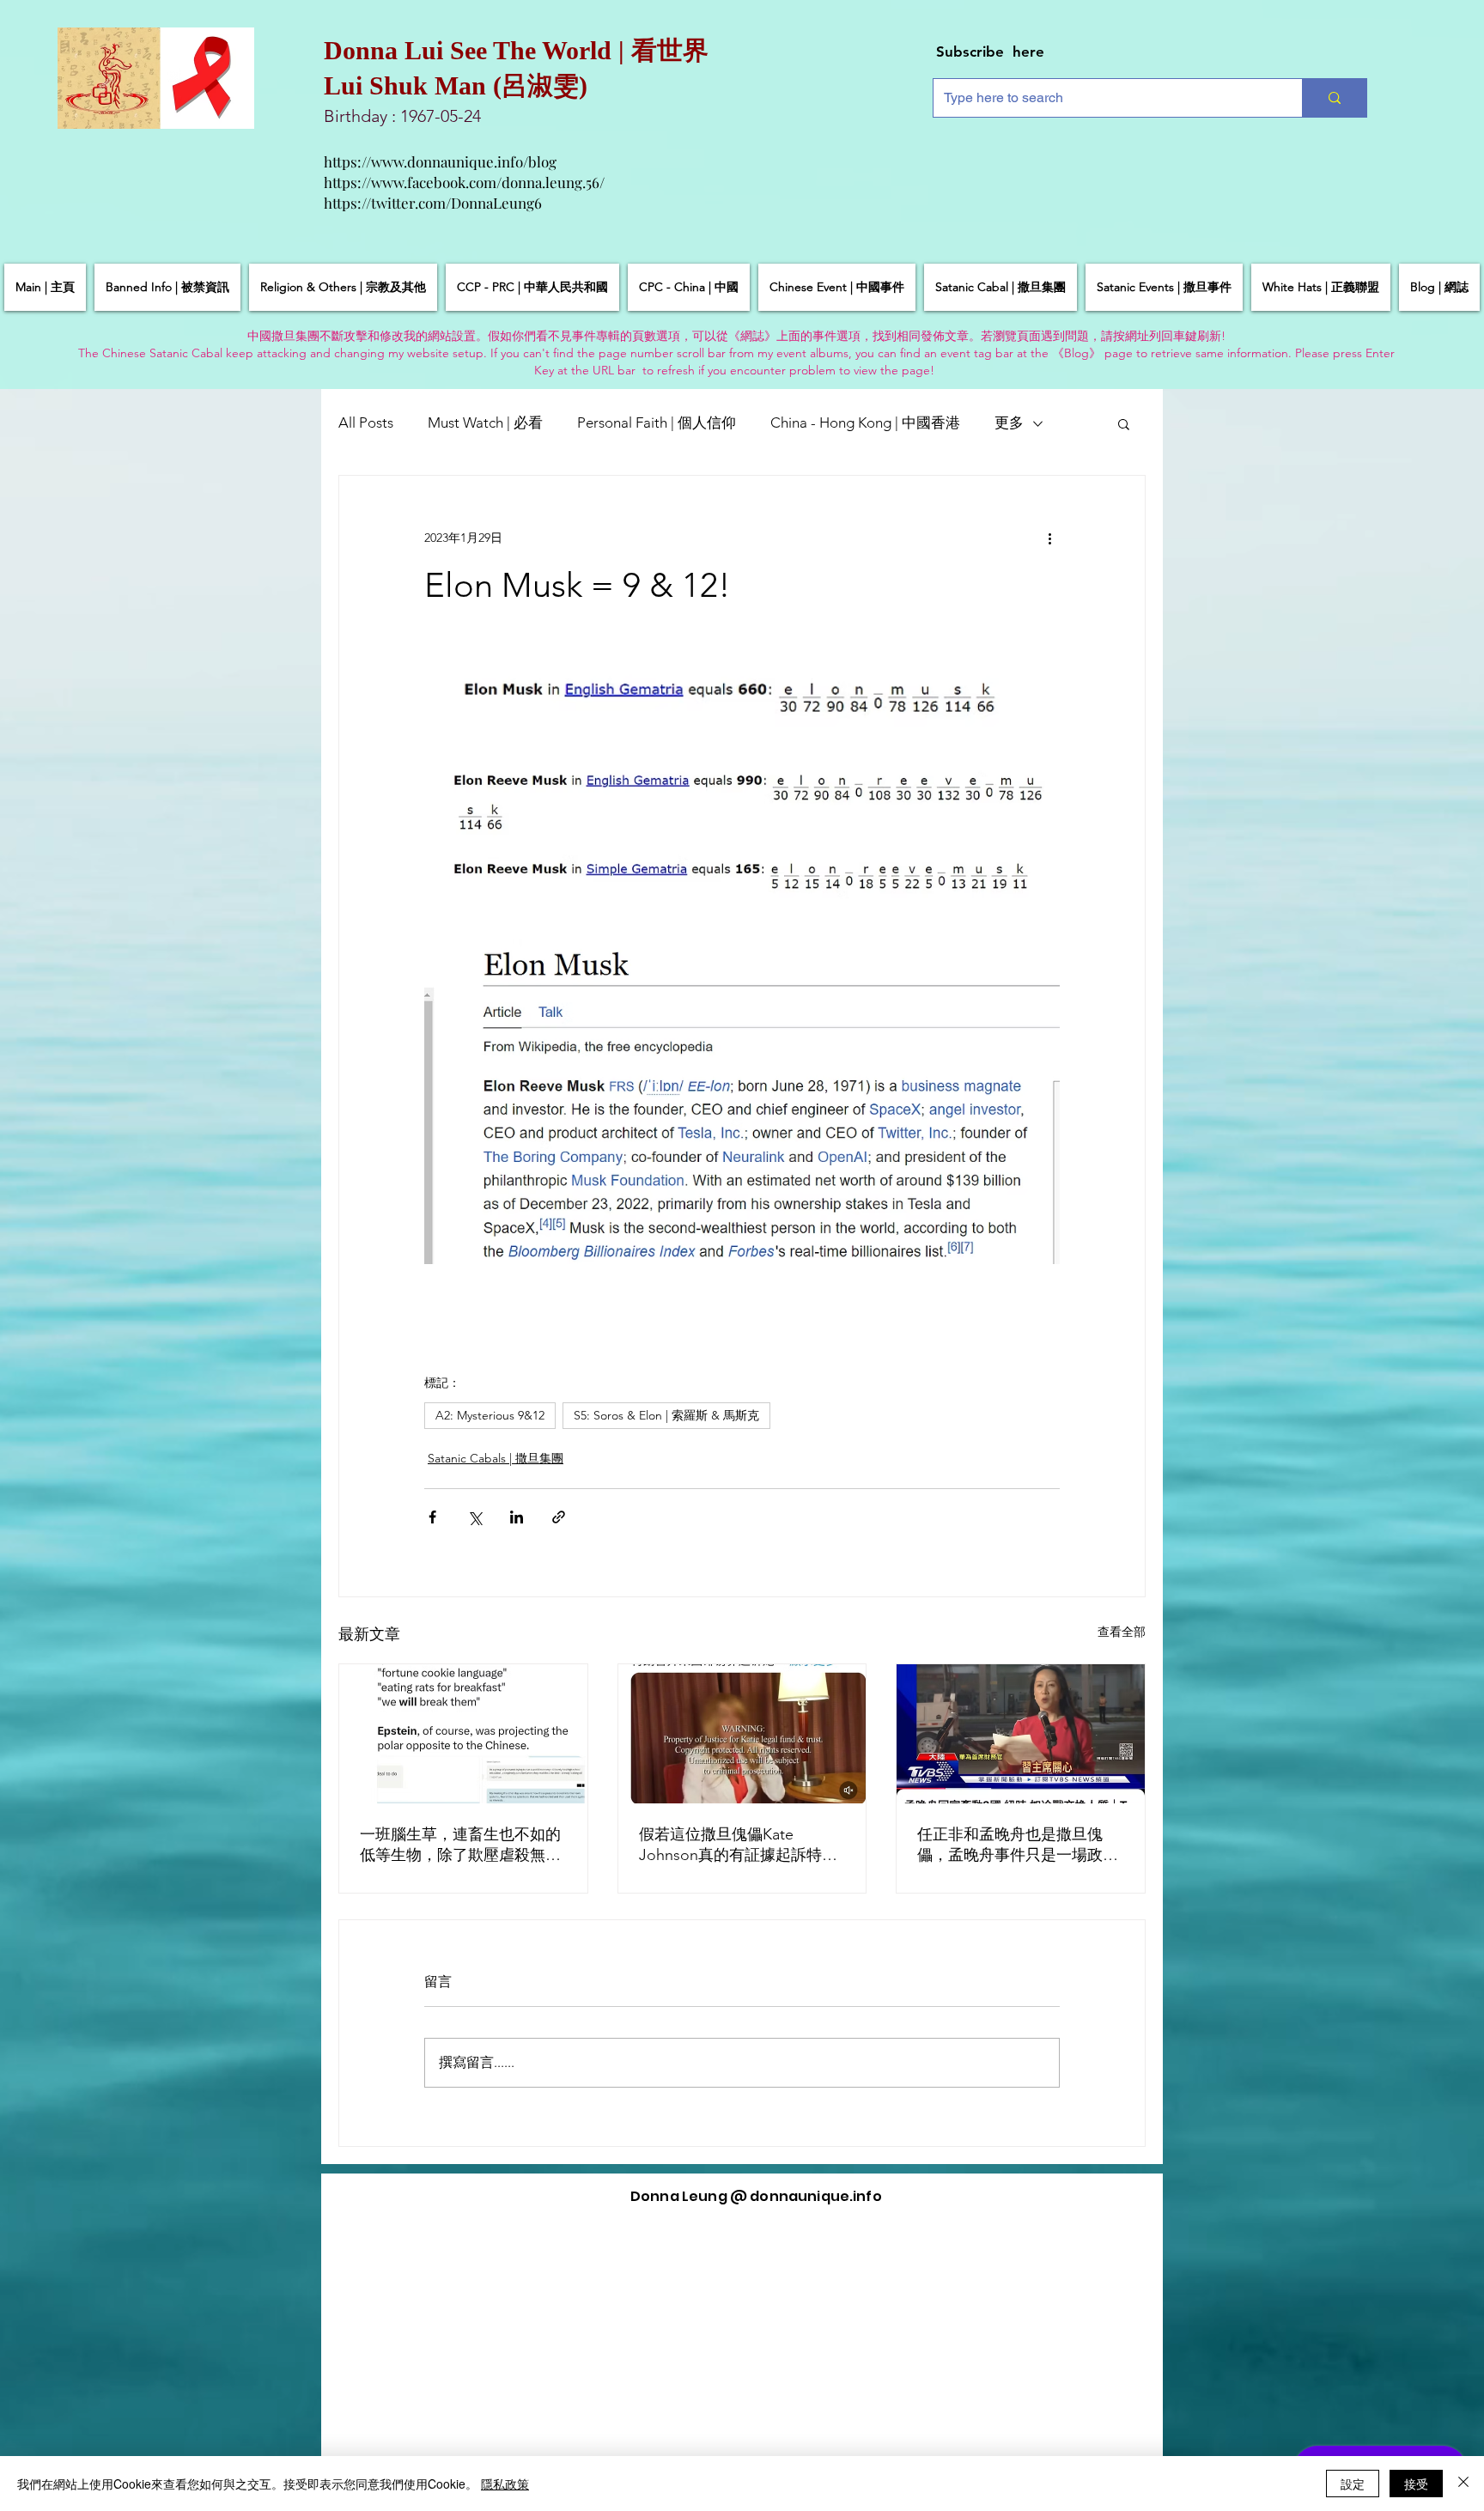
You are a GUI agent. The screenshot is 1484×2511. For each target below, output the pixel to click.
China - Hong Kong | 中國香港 (865, 423)
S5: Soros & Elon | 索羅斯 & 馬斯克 (666, 1415)
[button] (1124, 423)
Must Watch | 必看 (485, 423)
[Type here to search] (1334, 98)
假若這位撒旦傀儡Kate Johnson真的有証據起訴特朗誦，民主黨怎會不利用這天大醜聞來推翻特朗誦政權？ (739, 1845)
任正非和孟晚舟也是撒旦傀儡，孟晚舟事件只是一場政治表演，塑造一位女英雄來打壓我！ (1018, 1845)
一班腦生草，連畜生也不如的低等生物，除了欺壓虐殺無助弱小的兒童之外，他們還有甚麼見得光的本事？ (460, 1845)
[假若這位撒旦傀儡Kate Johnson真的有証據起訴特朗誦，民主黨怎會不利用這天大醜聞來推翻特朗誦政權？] (742, 1734)
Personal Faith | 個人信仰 (657, 423)
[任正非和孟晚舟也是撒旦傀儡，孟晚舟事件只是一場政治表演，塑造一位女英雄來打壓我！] (1021, 1734)
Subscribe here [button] (990, 52)
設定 (1353, 2484)
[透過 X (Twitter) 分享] (474, 1517)
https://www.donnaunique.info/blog (440, 161)
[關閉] (1463, 2484)
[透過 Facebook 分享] (432, 1517)
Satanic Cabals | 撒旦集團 (496, 1458)
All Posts (366, 423)
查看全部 (1122, 1632)
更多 (1009, 423)
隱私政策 (505, 2484)
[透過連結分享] (559, 1517)
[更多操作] (1049, 538)
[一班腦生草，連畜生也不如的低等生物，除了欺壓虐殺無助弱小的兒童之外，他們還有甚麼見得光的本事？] (463, 1734)
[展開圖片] (742, 696)
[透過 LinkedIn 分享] (517, 1517)
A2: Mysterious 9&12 (490, 1415)
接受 (1416, 2484)
